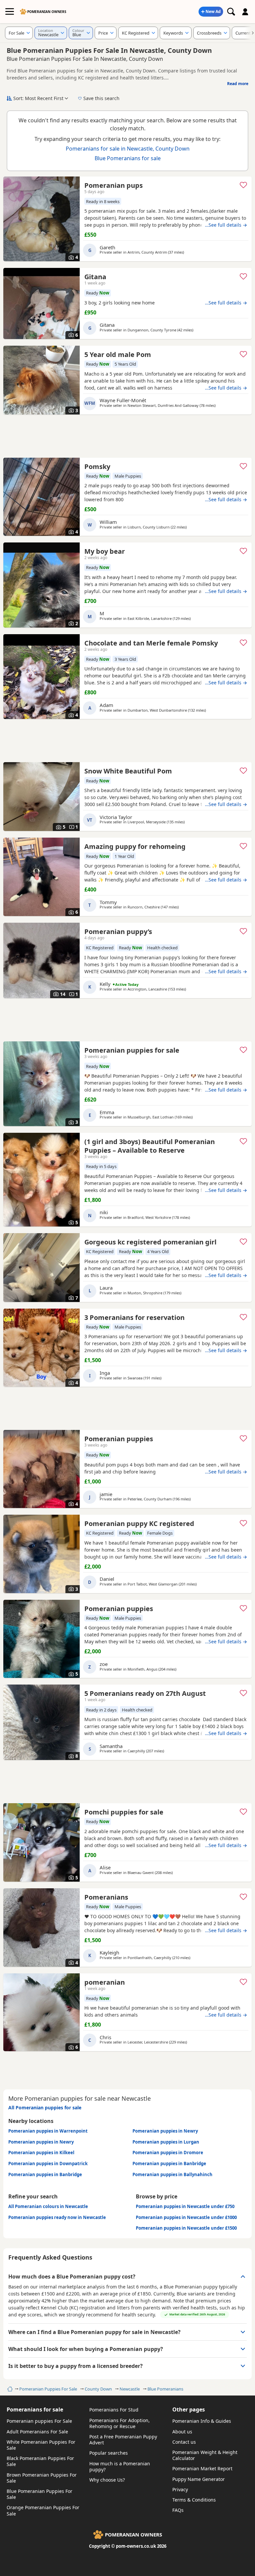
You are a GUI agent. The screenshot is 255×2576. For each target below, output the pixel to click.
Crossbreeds (209, 33)
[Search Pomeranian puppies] (231, 12)
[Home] (9, 2389)
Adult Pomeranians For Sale (37, 2432)
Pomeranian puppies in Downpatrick (48, 2164)
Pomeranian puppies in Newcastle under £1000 (186, 2217)
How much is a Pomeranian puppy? (120, 2466)
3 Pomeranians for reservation (134, 1317)
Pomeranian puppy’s (118, 932)
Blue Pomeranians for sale (128, 158)
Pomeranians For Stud (114, 2410)
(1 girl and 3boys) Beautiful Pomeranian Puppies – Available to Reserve (150, 1146)
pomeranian (105, 1982)
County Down (98, 2389)
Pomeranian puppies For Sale (39, 2421)
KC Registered (136, 33)
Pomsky (97, 467)
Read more (238, 84)
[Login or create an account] (245, 12)
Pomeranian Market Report (202, 2468)
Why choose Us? (107, 2480)
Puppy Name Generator (199, 2479)
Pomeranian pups (114, 185)
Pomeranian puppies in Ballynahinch (172, 2174)
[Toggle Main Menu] (10, 12)
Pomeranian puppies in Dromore (168, 2153)
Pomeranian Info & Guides (202, 2421)
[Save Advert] (243, 185)
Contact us (184, 2442)
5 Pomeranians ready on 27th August (145, 1693)
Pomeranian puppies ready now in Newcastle (57, 2217)
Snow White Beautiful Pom (128, 771)
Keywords (173, 33)
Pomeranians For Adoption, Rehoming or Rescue (120, 2423)
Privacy (180, 2489)
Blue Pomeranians (165, 2389)
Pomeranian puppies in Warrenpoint (48, 2131)
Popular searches (109, 2453)
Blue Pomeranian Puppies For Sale (40, 2494)
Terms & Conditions (194, 2500)
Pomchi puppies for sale (124, 1812)
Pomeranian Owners (47, 12)
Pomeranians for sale (35, 2409)
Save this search (101, 98)
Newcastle (130, 2389)
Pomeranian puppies (119, 1439)
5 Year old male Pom (118, 354)
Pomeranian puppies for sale (132, 1050)
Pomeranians (106, 1897)
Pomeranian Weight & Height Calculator (205, 2455)
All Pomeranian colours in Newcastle (48, 2206)
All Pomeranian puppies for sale (45, 2108)
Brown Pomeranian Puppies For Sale (42, 2478)
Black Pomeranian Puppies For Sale (40, 2461)
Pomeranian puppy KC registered (139, 1523)
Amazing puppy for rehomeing (135, 846)
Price (103, 33)
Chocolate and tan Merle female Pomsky (151, 643)
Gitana (95, 277)
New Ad (213, 11)
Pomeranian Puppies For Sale (48, 2389)
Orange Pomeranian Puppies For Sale (43, 2510)
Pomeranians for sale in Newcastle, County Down (128, 149)
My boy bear (105, 551)
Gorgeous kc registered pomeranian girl (150, 1242)
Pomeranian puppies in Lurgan (166, 2142)
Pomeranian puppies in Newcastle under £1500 (186, 2228)
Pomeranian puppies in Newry (165, 2131)
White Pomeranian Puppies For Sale (41, 2445)
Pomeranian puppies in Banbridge (169, 2164)
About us (182, 2432)
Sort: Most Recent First (38, 98)
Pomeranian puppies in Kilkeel (41, 2153)
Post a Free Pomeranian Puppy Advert (123, 2440)
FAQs (178, 2510)
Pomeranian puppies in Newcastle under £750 (185, 2206)
